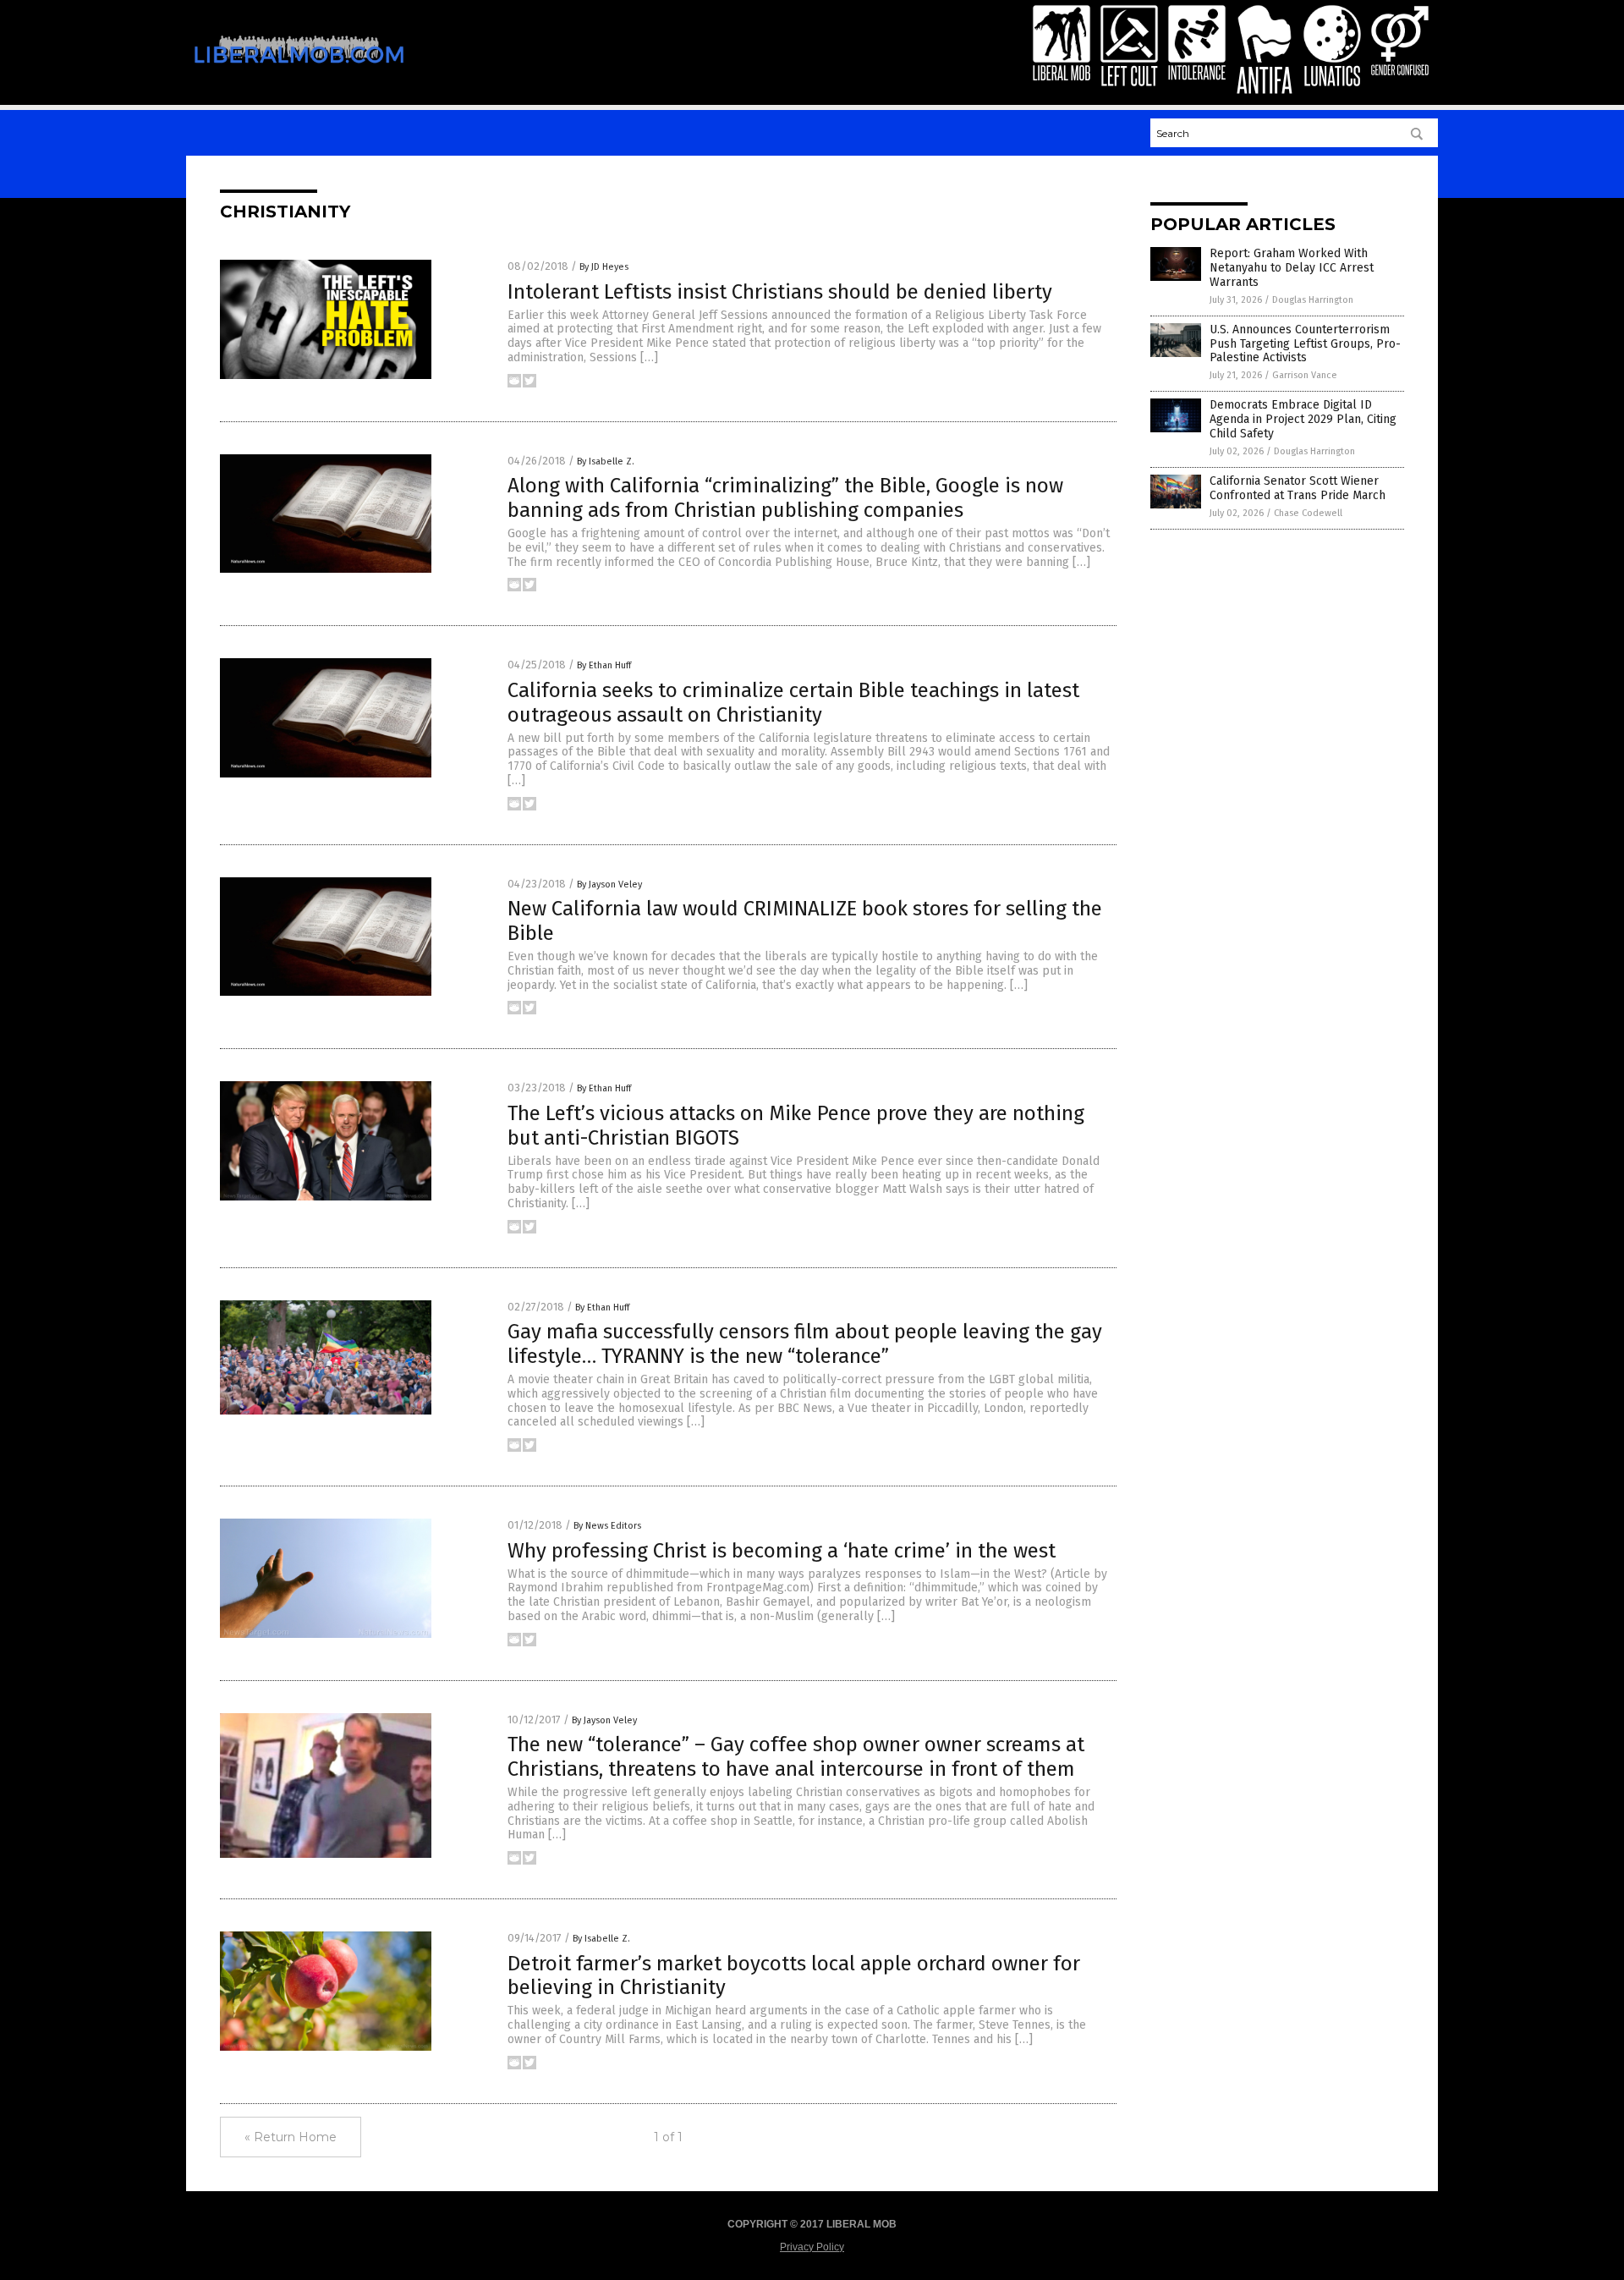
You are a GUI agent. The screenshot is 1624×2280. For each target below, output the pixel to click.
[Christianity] (299, 74)
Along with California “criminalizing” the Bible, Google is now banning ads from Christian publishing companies (785, 498)
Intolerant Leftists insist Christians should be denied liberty (780, 292)
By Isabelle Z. (606, 461)
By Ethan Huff (604, 665)
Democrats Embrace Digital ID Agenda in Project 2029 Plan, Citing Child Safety (1303, 419)
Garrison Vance (1305, 375)
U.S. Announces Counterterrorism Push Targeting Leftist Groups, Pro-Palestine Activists (1305, 344)
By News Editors (607, 1526)
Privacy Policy (812, 2247)
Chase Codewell (1308, 513)
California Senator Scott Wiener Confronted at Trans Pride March (1298, 488)
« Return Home (291, 2137)
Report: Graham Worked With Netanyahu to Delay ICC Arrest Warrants (1292, 268)
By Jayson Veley (609, 885)
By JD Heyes (604, 267)
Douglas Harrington (1313, 300)
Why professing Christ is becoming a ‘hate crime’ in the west (782, 1551)
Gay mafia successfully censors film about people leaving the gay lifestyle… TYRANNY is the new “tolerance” (805, 1344)
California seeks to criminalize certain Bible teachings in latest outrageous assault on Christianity (793, 703)
